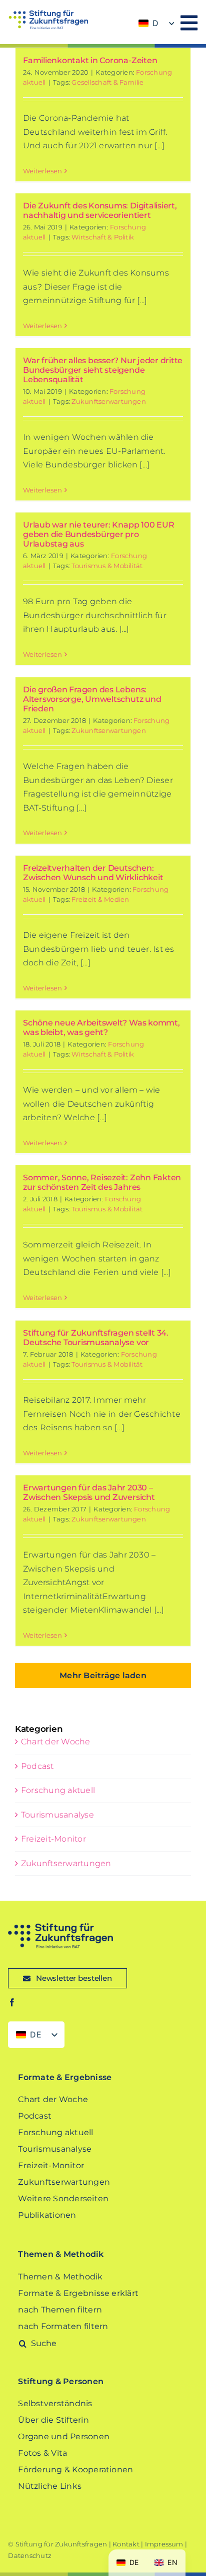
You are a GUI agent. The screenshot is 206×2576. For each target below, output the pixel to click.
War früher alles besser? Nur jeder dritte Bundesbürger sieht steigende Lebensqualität (103, 370)
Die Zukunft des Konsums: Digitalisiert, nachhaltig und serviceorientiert (100, 210)
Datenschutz (30, 2555)
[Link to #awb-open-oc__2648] (189, 23)
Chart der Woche (56, 1742)
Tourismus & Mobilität (107, 566)
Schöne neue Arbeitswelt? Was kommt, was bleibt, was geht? (101, 1027)
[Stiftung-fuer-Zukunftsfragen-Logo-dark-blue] (60, 1927)
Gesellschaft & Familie (107, 82)
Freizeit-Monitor (53, 1839)
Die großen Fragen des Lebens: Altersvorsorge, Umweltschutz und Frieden (92, 699)
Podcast (37, 1766)
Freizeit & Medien (100, 899)
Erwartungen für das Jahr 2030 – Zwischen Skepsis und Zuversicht (90, 1492)
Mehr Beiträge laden (103, 1676)
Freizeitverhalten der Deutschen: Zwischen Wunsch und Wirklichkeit (94, 873)
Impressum (164, 2544)
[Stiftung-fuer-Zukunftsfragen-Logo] (48, 14)
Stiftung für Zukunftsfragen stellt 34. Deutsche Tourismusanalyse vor (96, 1338)
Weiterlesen (43, 171)
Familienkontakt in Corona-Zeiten (91, 60)
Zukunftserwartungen (109, 401)
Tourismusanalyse (57, 1815)
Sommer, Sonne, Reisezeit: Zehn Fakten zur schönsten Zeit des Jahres (102, 1182)
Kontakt (126, 2544)
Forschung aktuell (58, 1790)
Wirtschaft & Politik (103, 237)
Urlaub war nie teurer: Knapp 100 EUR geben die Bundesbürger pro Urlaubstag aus (98, 534)
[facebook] (12, 2002)
